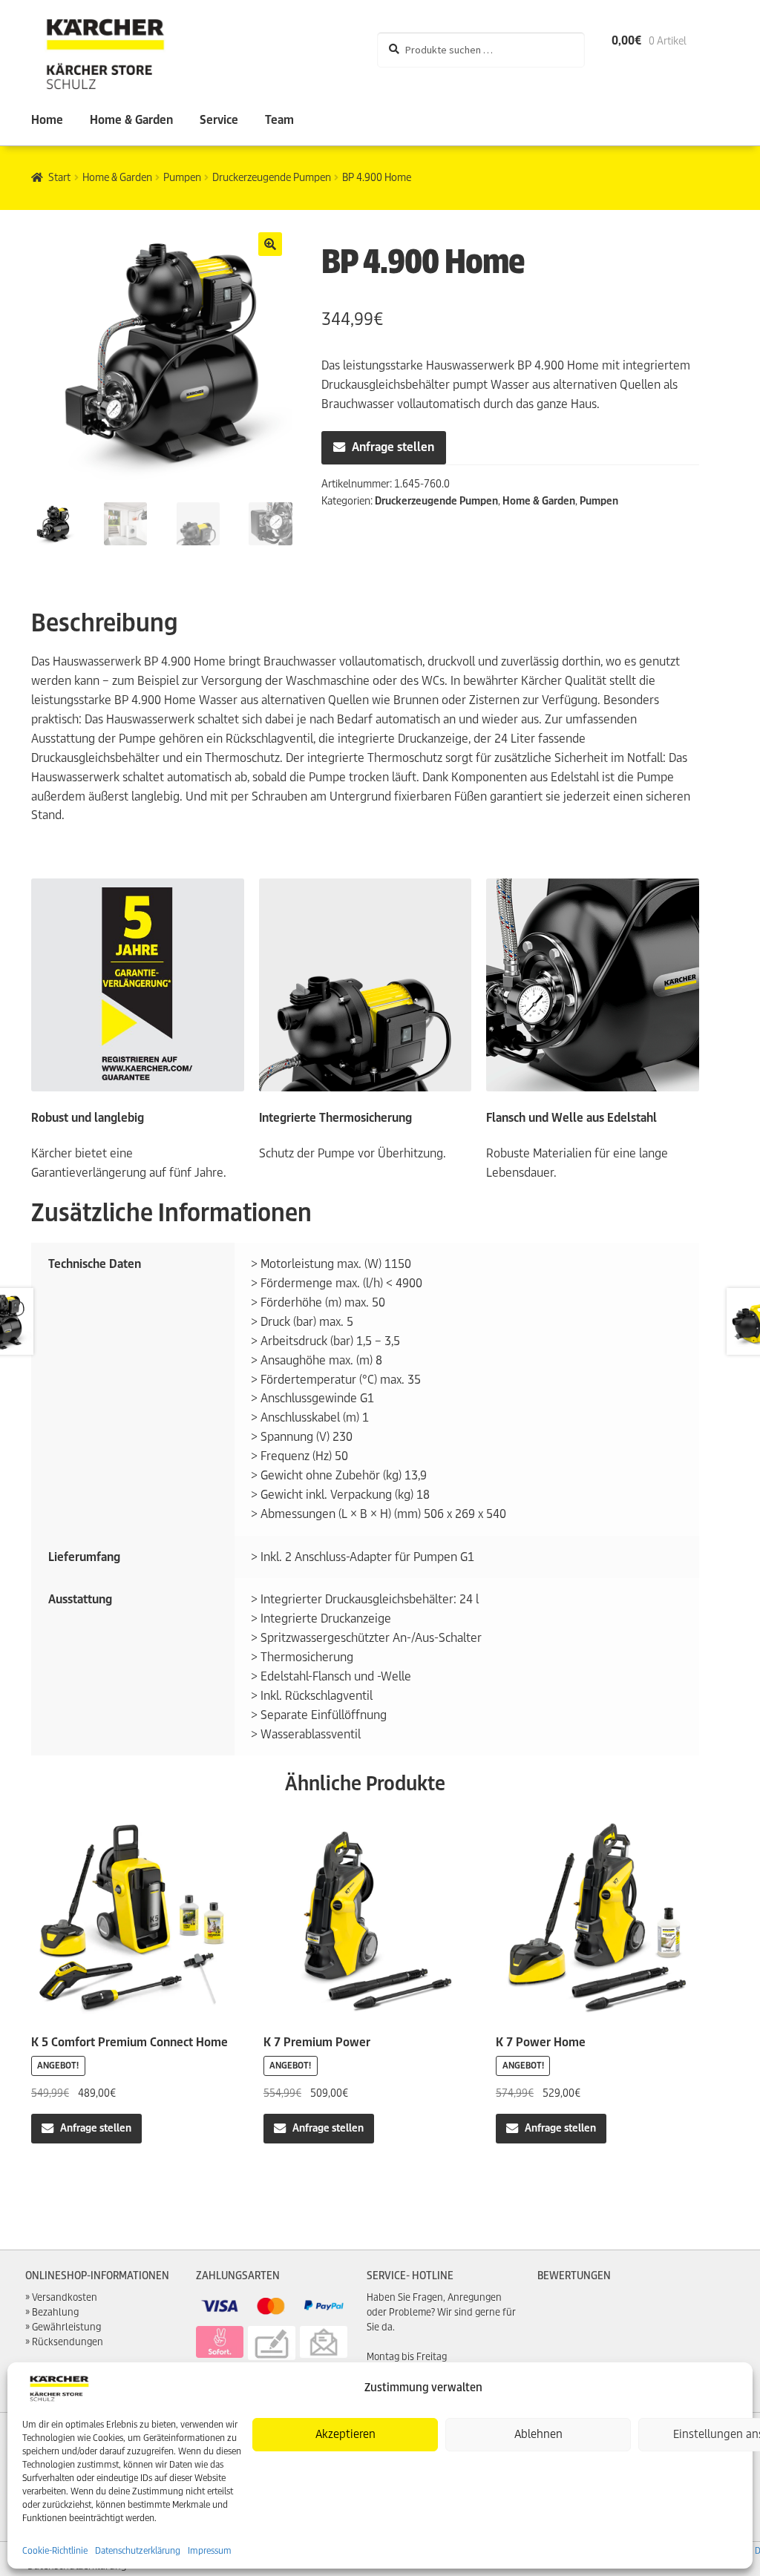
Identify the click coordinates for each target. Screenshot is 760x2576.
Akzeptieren (345, 2434)
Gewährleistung (66, 2327)
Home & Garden (131, 120)
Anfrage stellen (393, 447)
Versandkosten (65, 2297)
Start (59, 177)
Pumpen (182, 177)
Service (219, 120)
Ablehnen (538, 2434)
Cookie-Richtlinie (55, 2550)
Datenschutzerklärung (138, 2550)
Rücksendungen (68, 2342)
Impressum (210, 2550)
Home (47, 120)
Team (279, 120)
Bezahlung (55, 2312)
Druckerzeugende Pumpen (272, 177)
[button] (270, 244)
